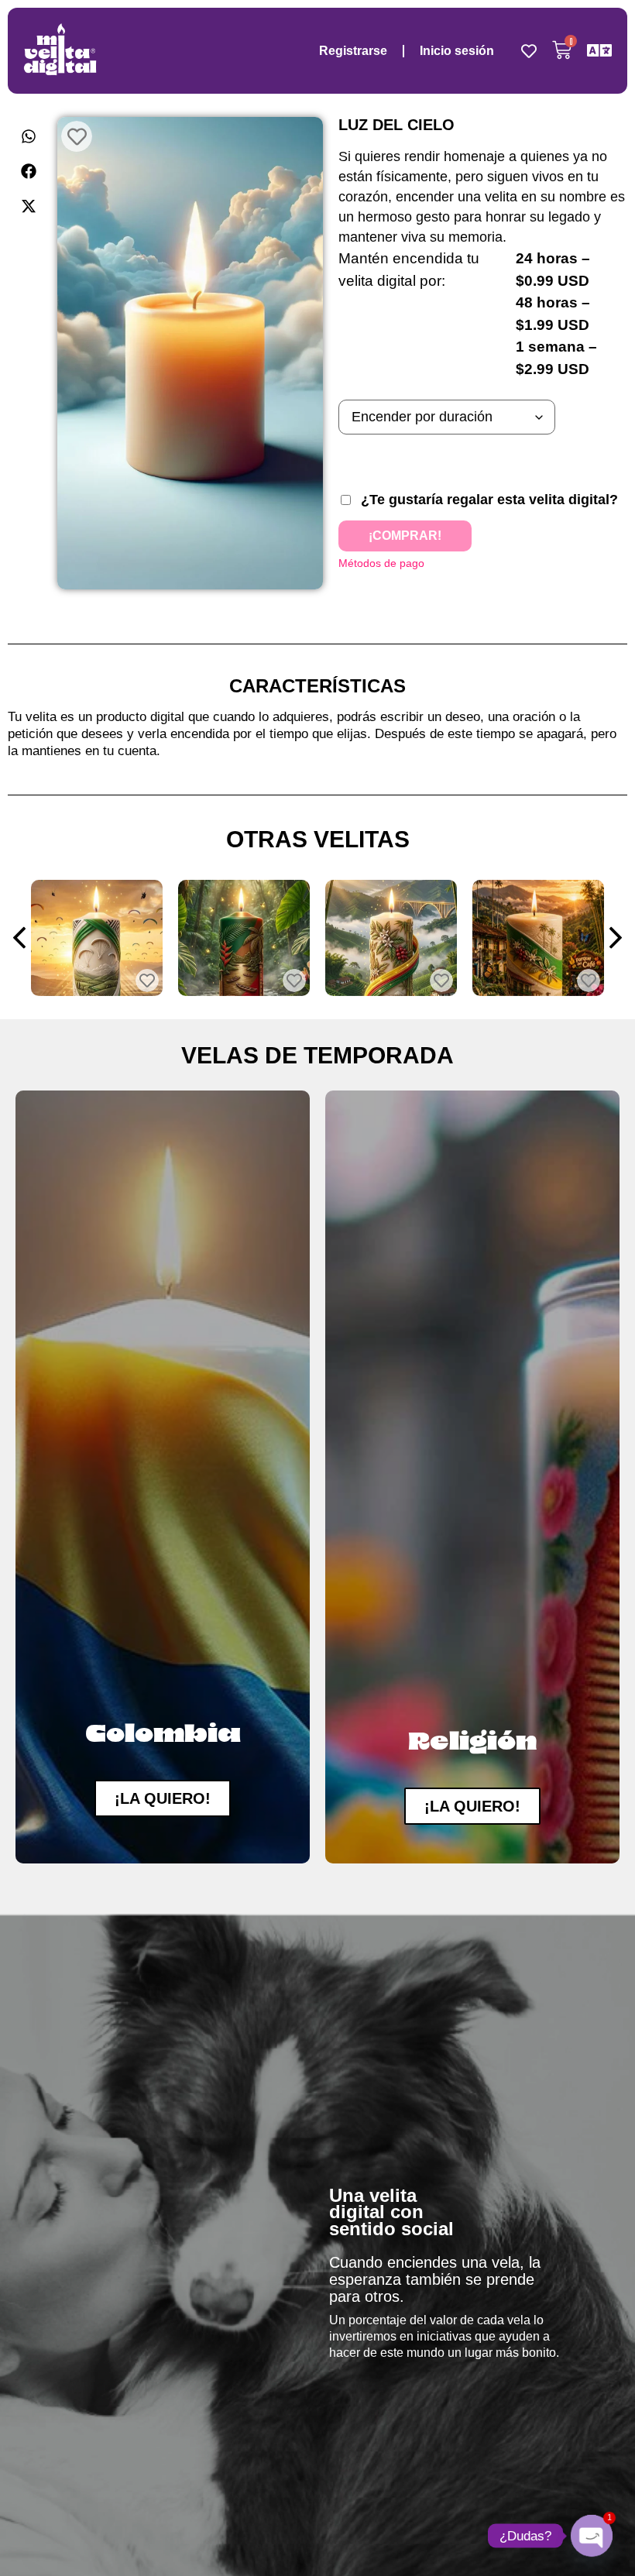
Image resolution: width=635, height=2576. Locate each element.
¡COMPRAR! (405, 536)
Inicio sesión (457, 51)
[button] (29, 136)
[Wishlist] (529, 51)
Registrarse (353, 51)
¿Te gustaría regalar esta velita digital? (489, 500)
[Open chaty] (592, 2536)
